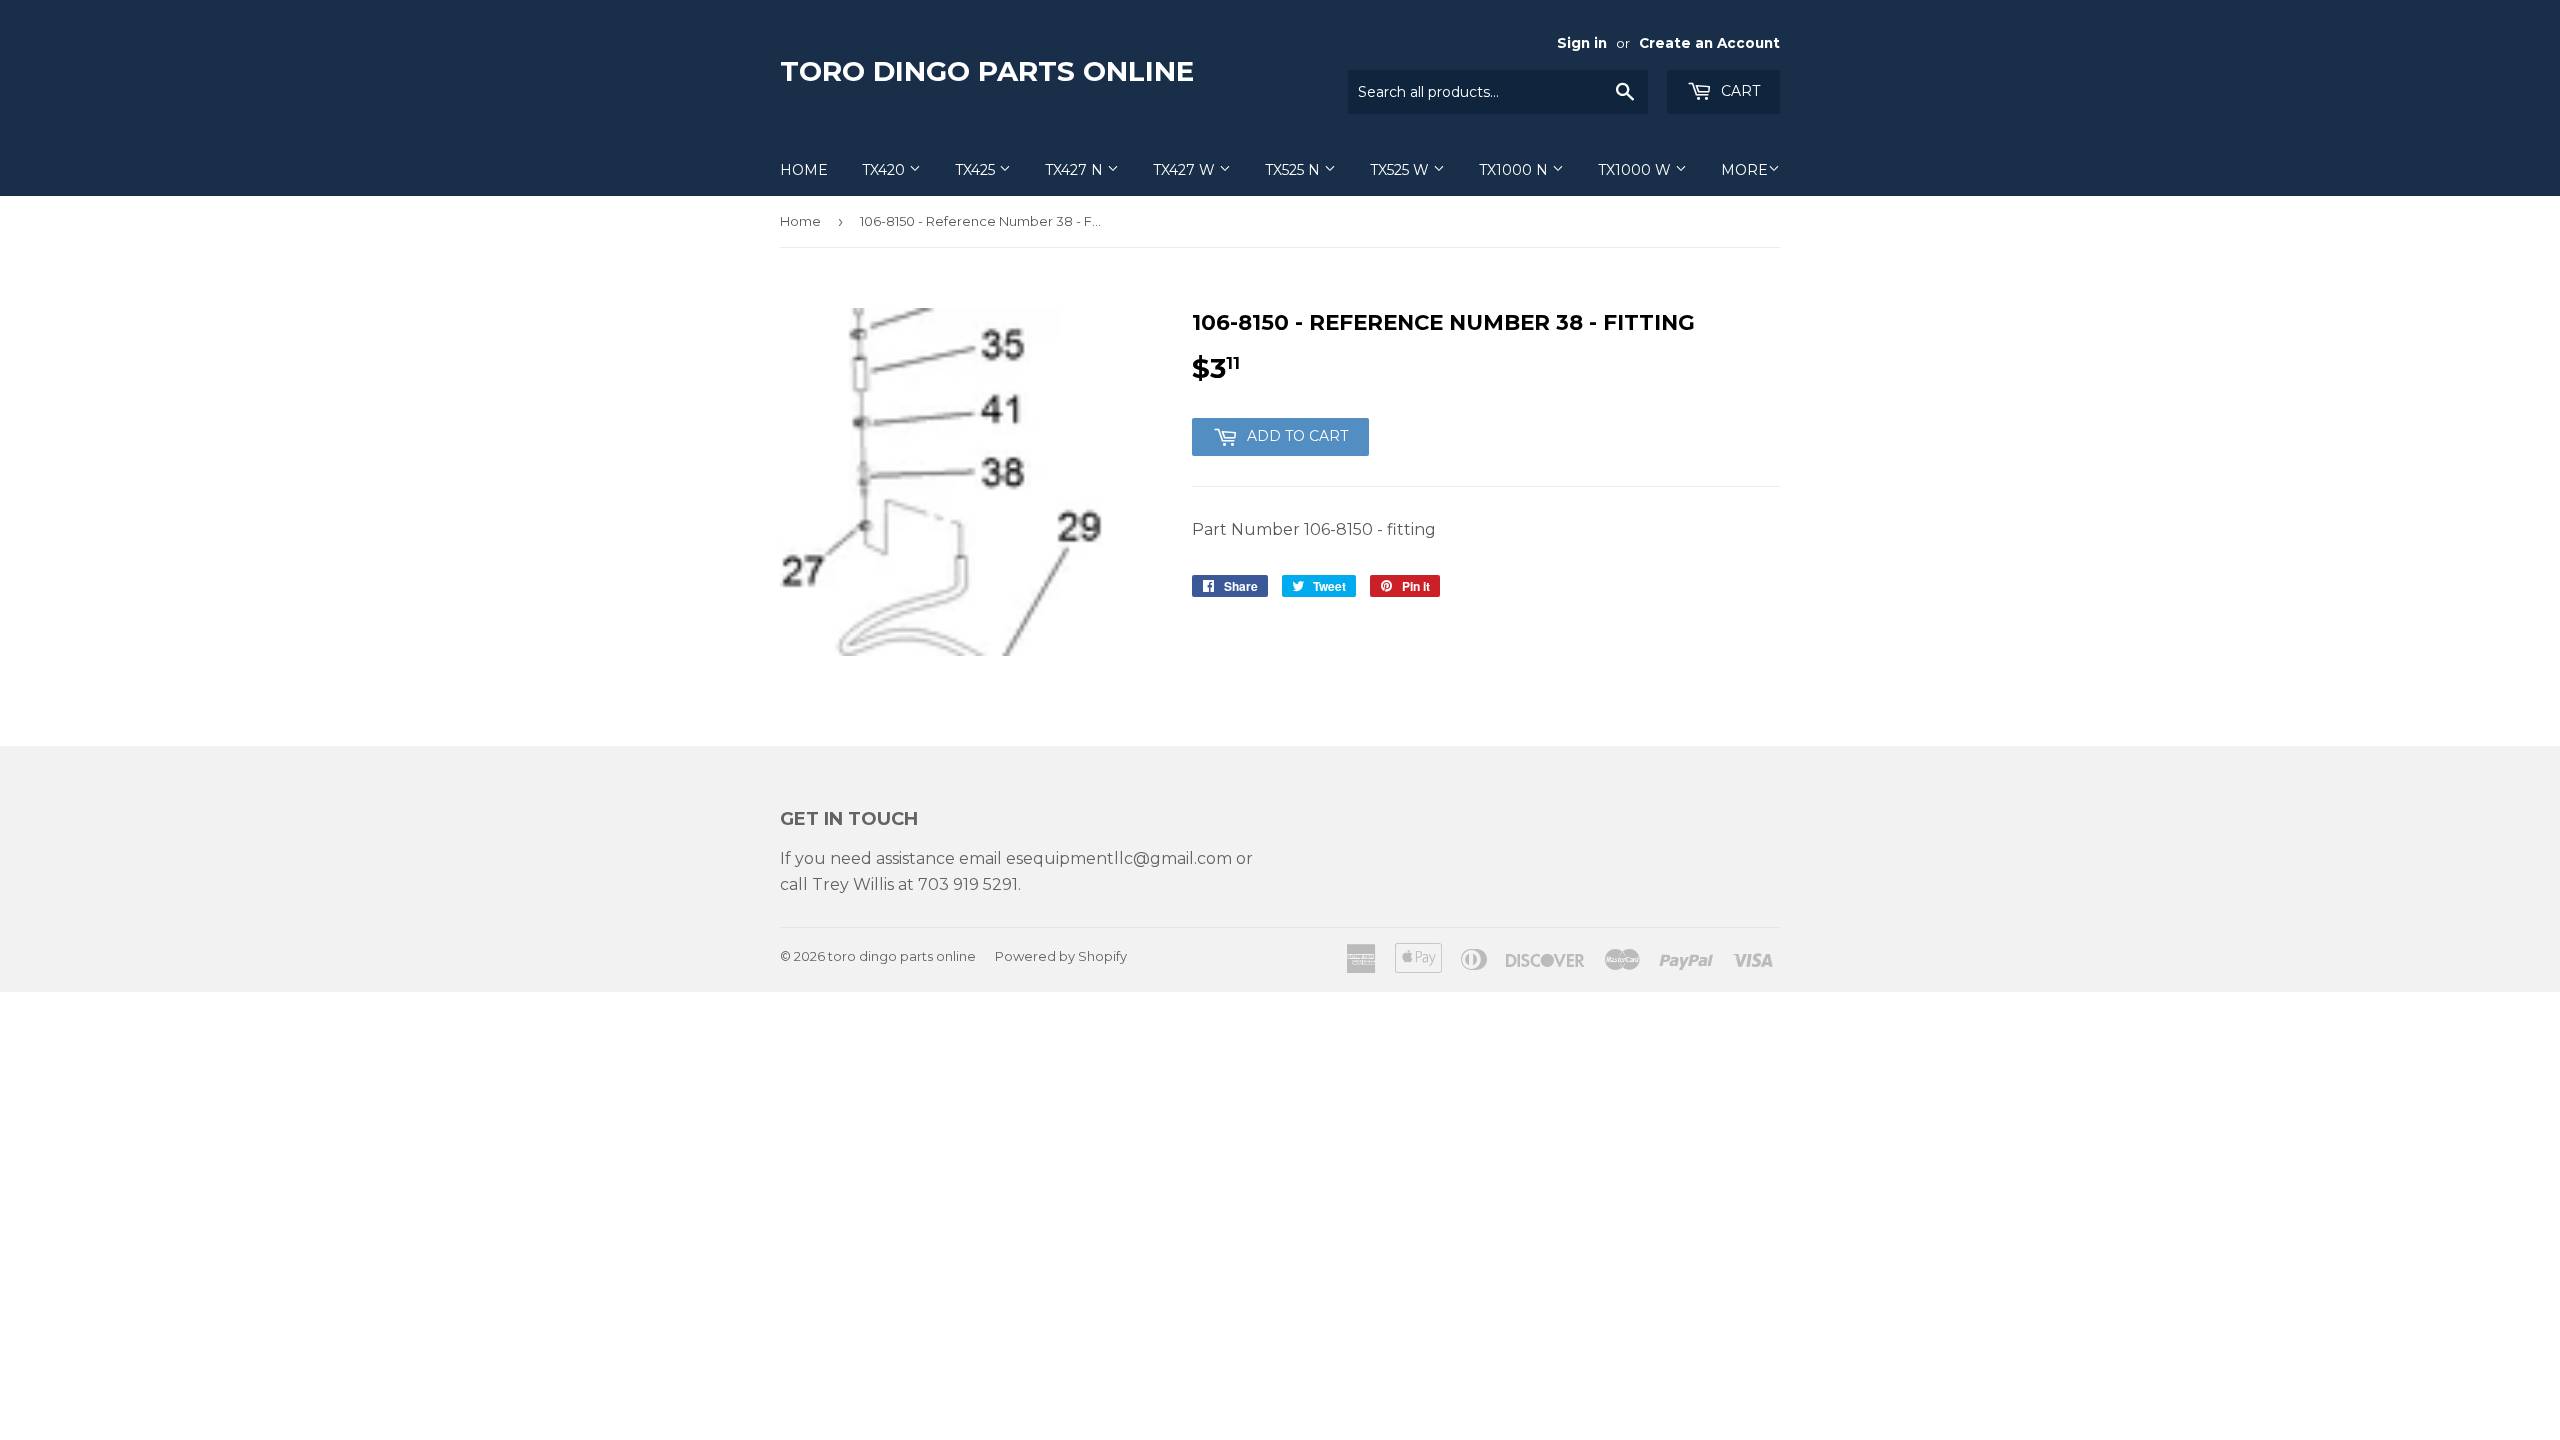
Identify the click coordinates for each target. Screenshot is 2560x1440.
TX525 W (1401, 170)
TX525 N (1294, 170)
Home (804, 170)
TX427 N (1076, 170)
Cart (1738, 91)
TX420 (885, 170)
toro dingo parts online (987, 71)
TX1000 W (1636, 170)
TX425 (977, 170)
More (1744, 170)
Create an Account (1709, 43)
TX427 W (1186, 170)
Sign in (1582, 43)
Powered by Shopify (1061, 956)
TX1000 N (1515, 170)
